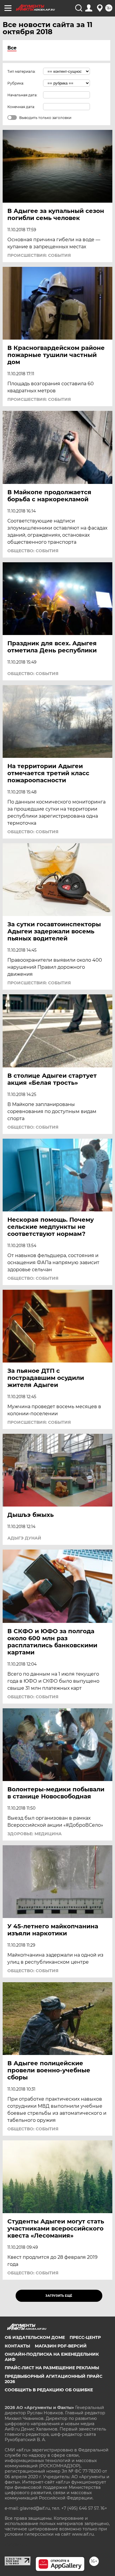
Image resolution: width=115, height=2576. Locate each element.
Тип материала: (22, 71)
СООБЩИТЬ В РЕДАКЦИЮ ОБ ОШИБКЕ (49, 2390)
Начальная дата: (22, 95)
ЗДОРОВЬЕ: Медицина (34, 1834)
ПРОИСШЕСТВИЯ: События (39, 255)
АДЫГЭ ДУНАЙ (24, 1538)
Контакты (17, 2346)
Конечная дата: (21, 107)
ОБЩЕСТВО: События (33, 551)
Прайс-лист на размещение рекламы (52, 2368)
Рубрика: (16, 83)
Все (12, 48)
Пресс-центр (85, 2337)
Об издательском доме (35, 2337)
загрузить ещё (59, 2296)
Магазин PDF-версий (61, 2346)
